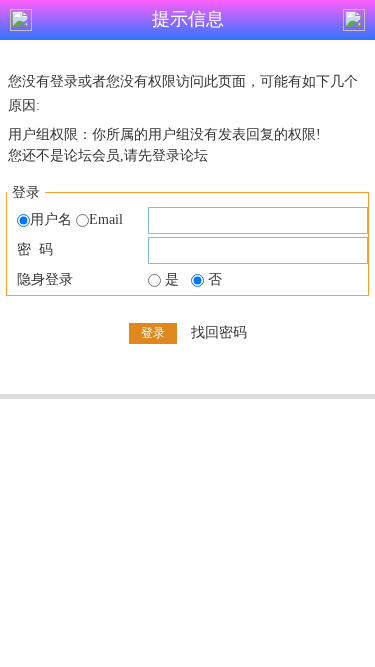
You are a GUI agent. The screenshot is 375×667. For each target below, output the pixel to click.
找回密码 (219, 332)
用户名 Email (76, 219)
